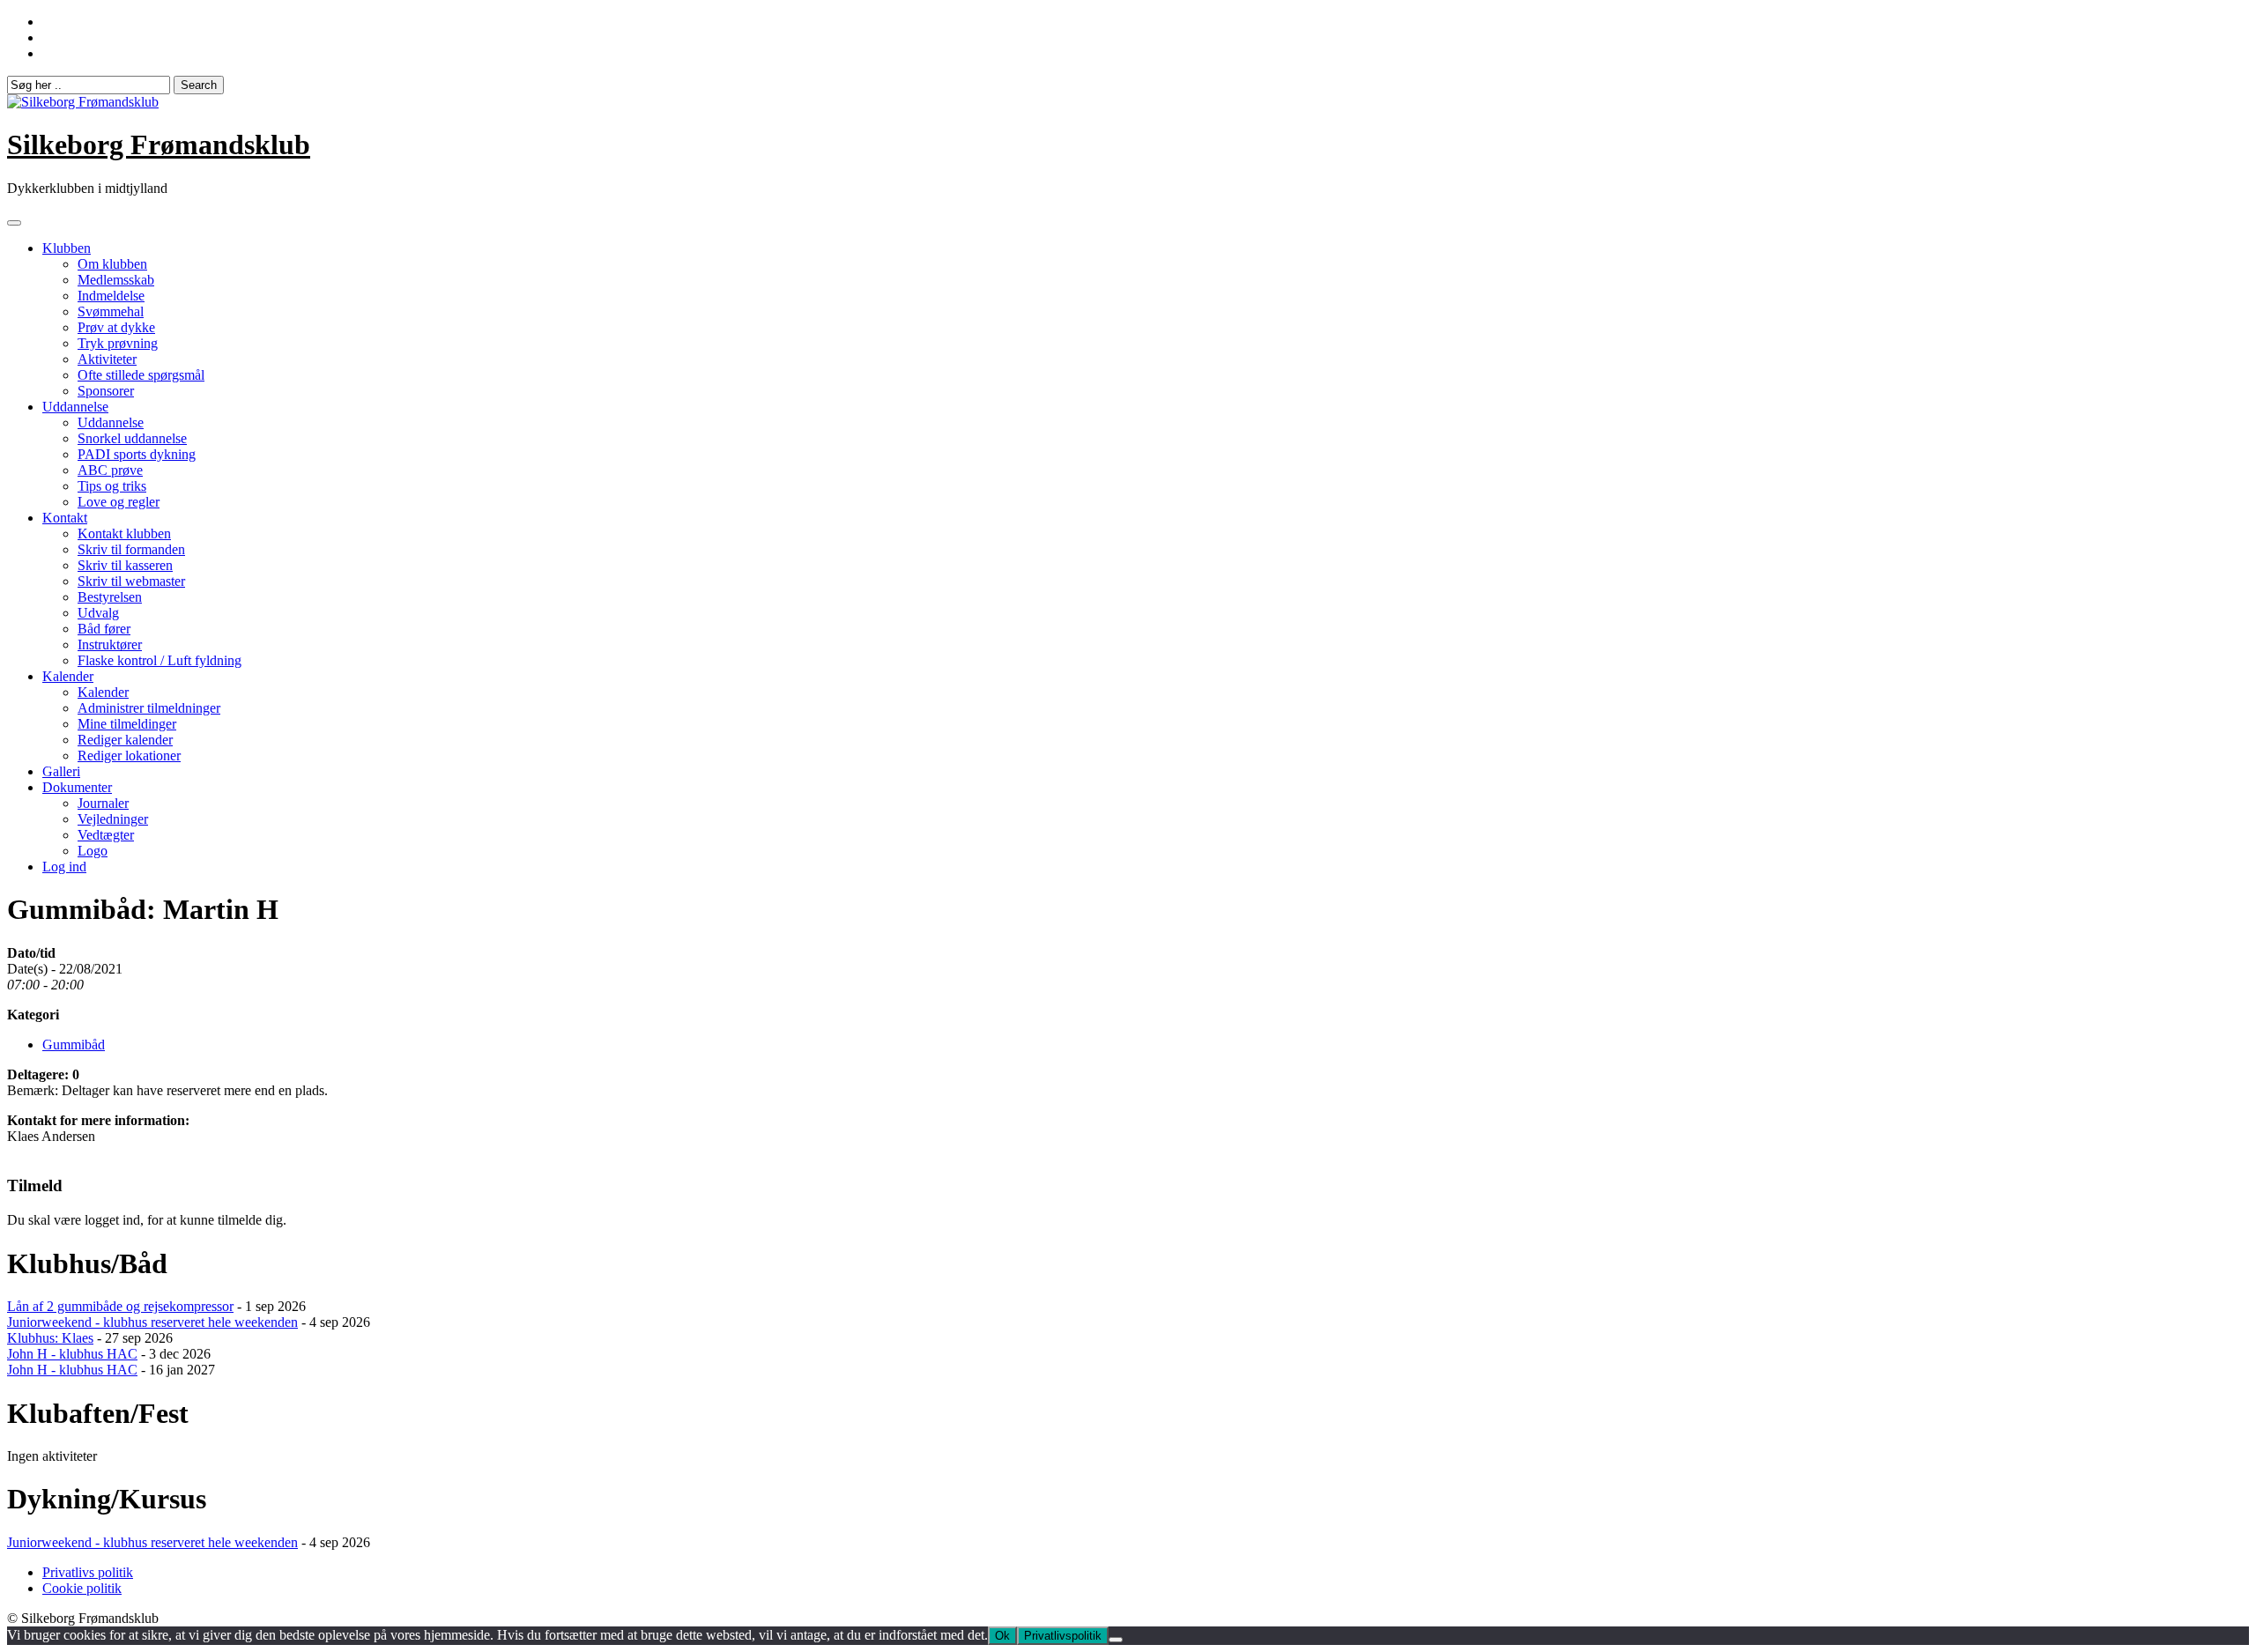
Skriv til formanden (131, 549)
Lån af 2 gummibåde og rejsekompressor (120, 1306)
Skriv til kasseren (125, 565)
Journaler (103, 803)
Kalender (68, 676)
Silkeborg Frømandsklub (159, 144)
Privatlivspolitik (1063, 1636)
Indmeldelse (111, 296)
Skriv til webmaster (131, 581)
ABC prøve (110, 470)
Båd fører (104, 629)
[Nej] (1116, 1640)
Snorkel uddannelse (132, 438)
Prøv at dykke (116, 327)
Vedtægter (106, 835)
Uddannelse (75, 407)
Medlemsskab (116, 280)
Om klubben (112, 264)
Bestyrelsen (110, 597)
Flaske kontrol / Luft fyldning (160, 660)
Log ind (64, 867)
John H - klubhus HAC (72, 1354)
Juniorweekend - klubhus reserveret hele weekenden (152, 1322)
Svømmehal (111, 311)
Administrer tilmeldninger (149, 708)
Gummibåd (74, 1045)
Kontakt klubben (124, 533)
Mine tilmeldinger (127, 724)
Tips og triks (112, 486)
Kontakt (65, 518)
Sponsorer (106, 391)
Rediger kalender (125, 740)
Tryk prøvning (118, 343)
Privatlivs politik (88, 1572)
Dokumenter (77, 787)
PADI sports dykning (137, 454)
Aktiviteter (107, 359)
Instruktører (110, 645)
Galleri (61, 771)
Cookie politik (82, 1588)
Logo (93, 851)
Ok (1002, 1636)
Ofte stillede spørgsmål (141, 375)
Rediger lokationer (129, 756)
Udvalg (98, 613)
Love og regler (119, 502)
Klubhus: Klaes (50, 1338)
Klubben (67, 248)
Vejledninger (113, 819)
